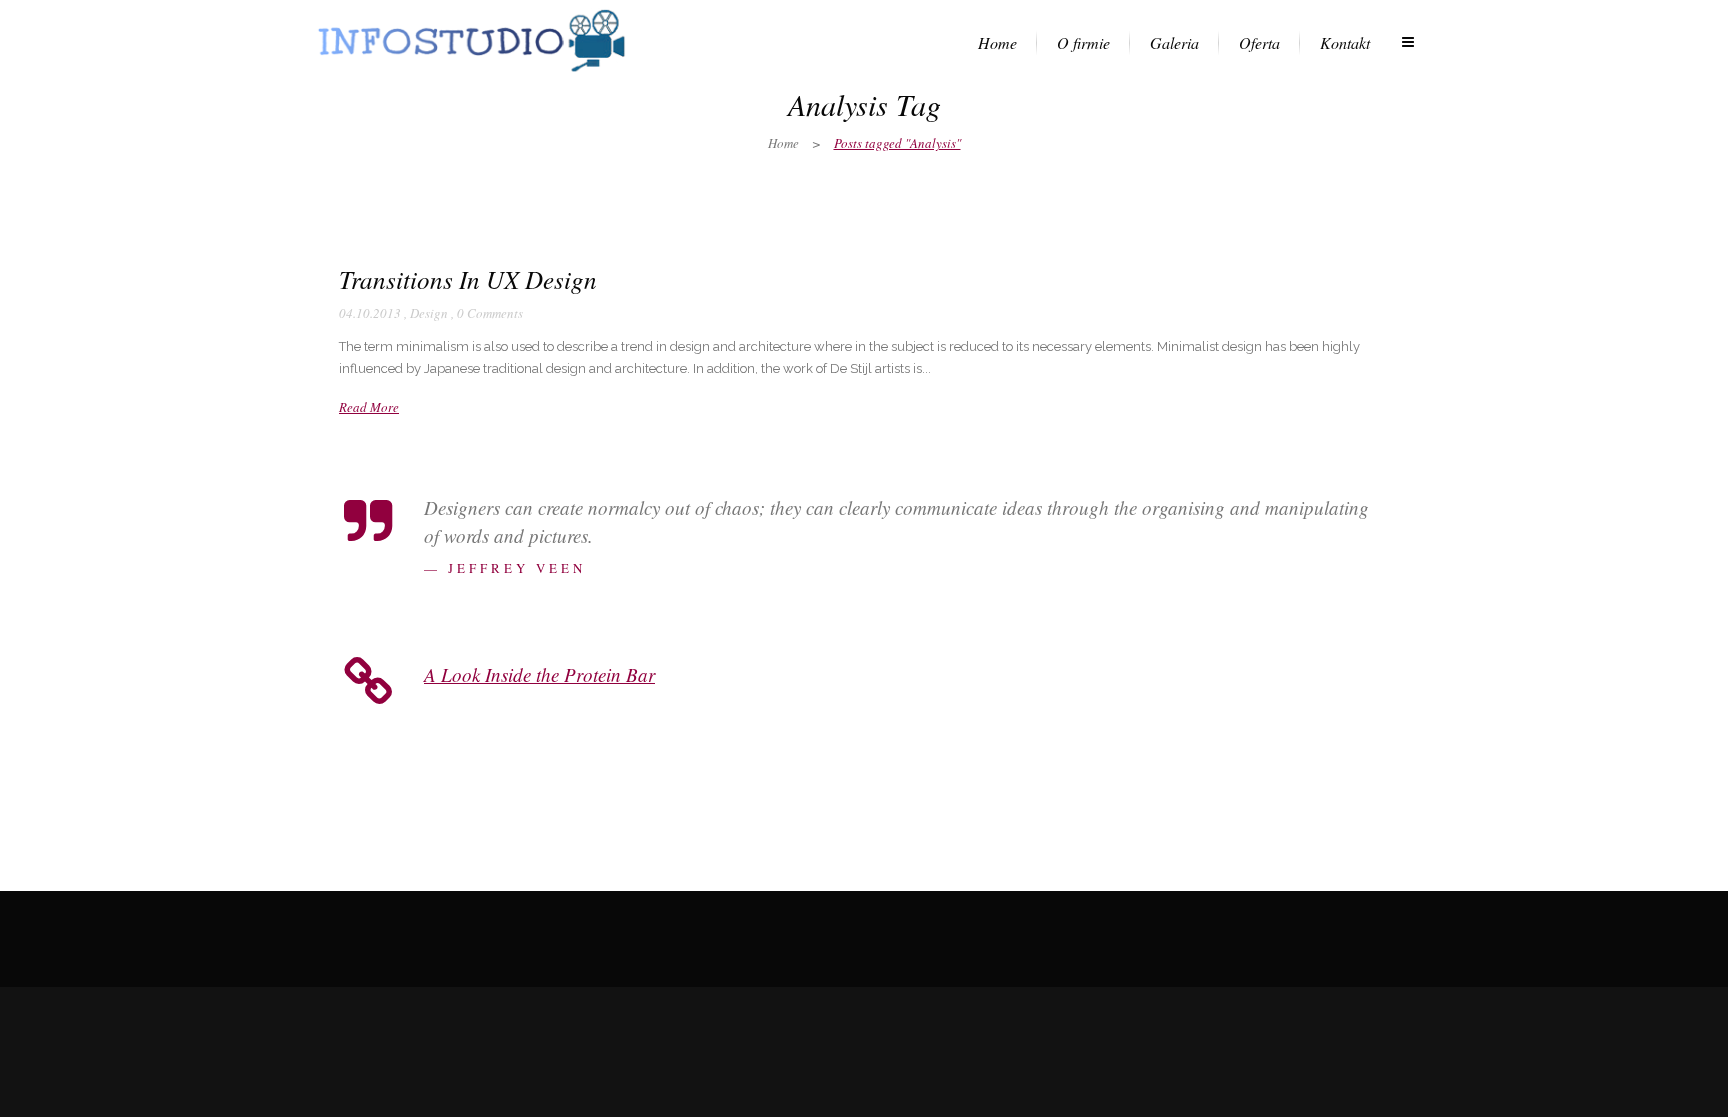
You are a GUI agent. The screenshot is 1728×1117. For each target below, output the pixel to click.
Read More (369, 407)
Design (429, 313)
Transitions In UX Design (468, 279)
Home (783, 143)
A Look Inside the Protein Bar (539, 674)
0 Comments (490, 313)
